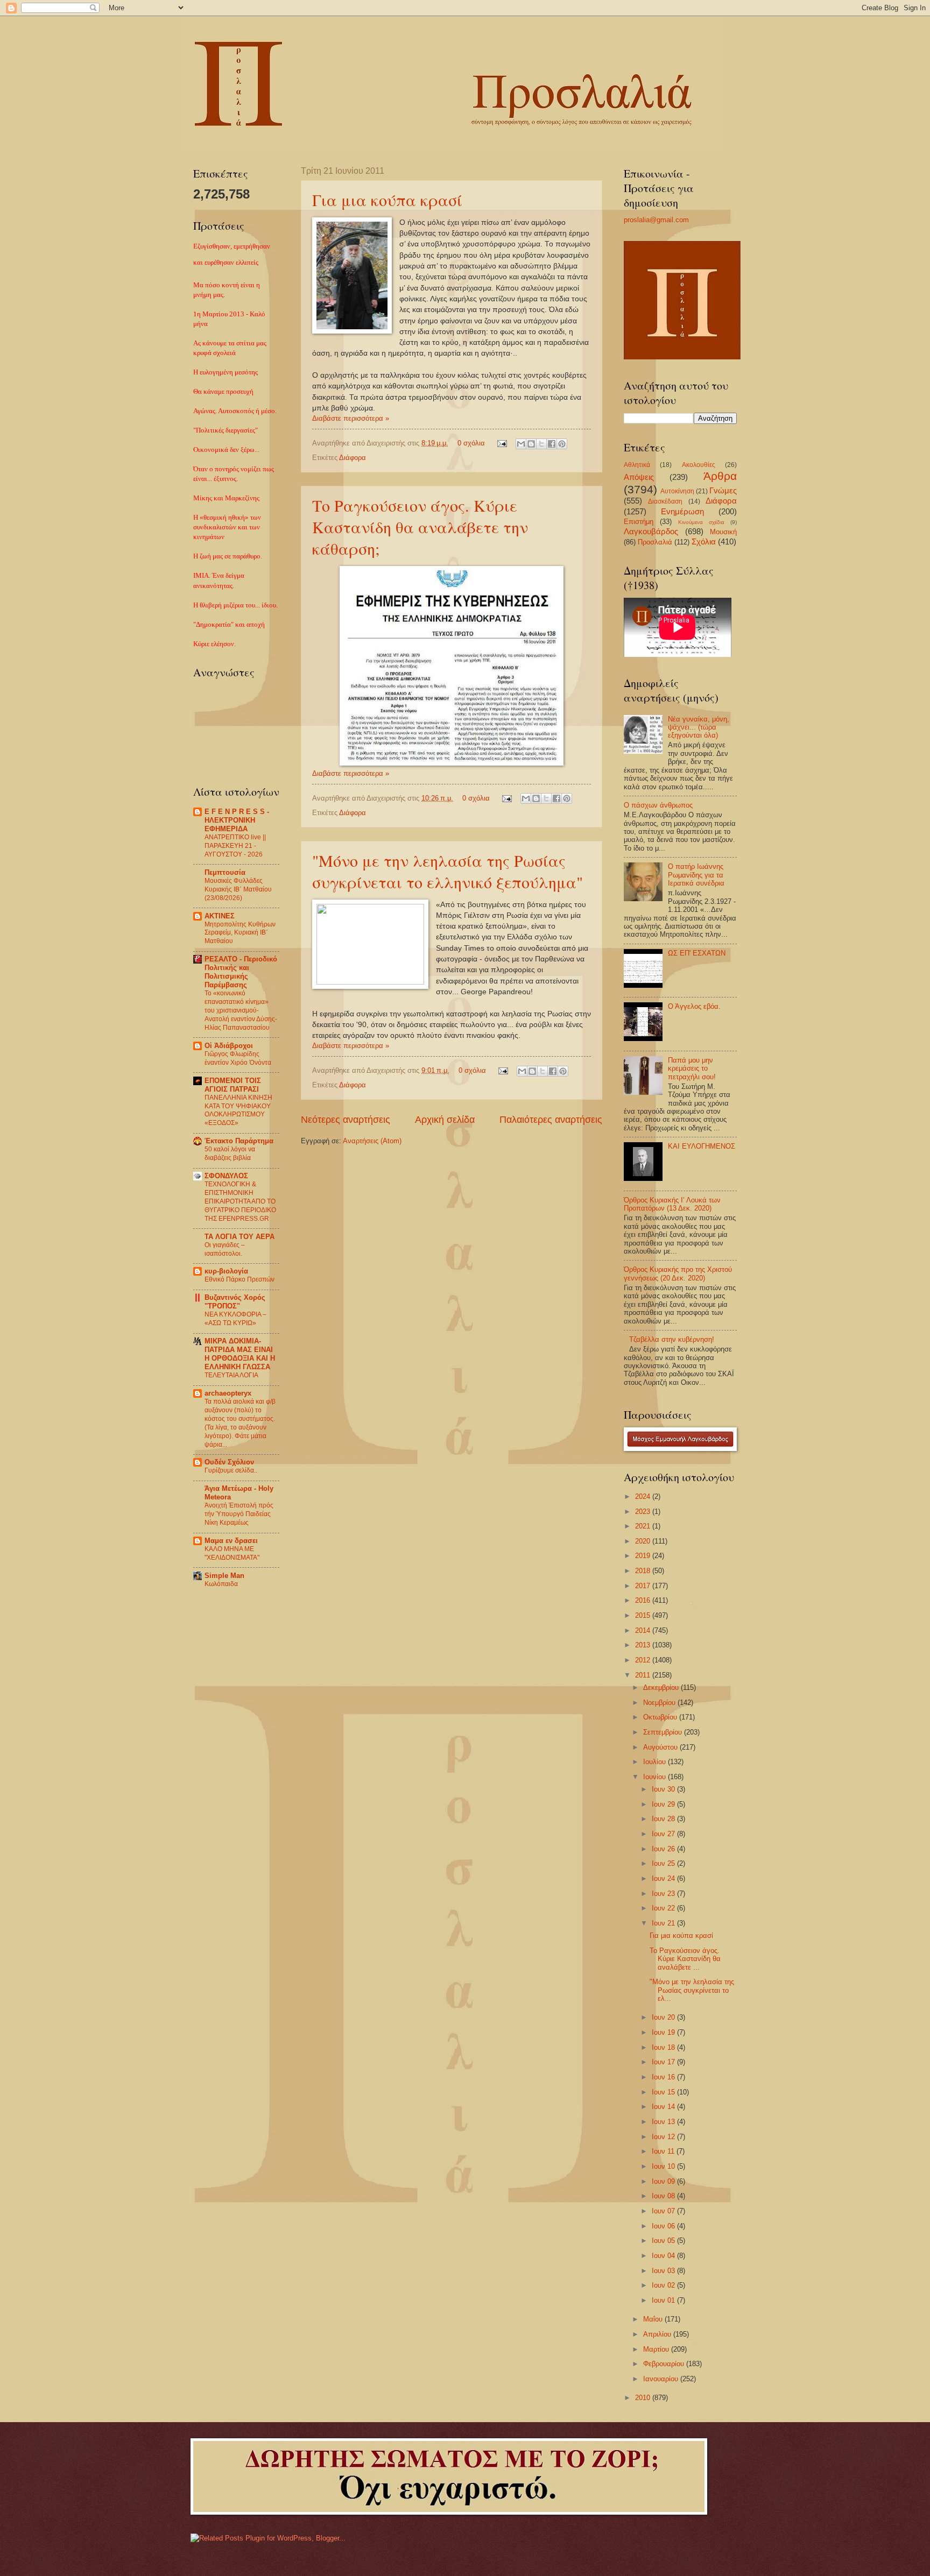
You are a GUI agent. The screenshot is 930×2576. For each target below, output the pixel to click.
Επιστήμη (639, 522)
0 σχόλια (471, 443)
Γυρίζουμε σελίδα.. (231, 1470)
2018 (644, 1571)
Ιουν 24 (664, 1878)
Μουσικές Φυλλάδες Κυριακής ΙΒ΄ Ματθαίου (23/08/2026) (238, 889)
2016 (644, 1600)
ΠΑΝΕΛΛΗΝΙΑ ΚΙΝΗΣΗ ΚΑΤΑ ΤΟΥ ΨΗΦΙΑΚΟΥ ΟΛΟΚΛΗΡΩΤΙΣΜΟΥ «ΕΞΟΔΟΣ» (238, 1110)
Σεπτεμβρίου (664, 1732)
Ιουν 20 (664, 2017)
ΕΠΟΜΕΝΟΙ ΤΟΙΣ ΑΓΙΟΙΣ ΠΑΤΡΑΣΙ (233, 1085)
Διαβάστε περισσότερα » (351, 418)
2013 (644, 1645)
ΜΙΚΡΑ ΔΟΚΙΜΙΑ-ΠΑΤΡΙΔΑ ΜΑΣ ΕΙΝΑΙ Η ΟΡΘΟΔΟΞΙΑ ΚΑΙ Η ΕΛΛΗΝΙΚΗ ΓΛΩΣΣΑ (240, 1354)
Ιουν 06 (664, 2226)
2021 (644, 1526)
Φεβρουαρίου (665, 2364)
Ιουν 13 (664, 2122)
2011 (644, 1675)
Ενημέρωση (682, 511)
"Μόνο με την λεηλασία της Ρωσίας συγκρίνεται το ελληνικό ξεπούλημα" (448, 871)
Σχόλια (704, 542)
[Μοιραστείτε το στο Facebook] (552, 444)
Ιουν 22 (664, 1908)
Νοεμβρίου (660, 1703)
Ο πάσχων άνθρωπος (658, 805)
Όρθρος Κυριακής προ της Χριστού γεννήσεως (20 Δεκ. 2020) (678, 1273)
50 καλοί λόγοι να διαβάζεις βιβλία (230, 1153)
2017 (644, 1586)
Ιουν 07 (664, 2211)
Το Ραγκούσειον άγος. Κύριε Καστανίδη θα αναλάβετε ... (685, 1959)
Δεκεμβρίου (662, 1687)
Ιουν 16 (664, 2077)
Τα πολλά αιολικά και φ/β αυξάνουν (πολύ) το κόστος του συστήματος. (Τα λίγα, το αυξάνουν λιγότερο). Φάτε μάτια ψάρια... (240, 1423)
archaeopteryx (228, 1393)
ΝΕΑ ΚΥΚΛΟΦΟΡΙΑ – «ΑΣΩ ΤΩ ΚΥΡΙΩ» (235, 1319)
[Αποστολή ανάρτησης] (502, 443)
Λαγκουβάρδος (651, 531)
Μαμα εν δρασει (231, 1541)
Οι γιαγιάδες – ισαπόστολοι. (225, 1249)
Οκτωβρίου (661, 1717)
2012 (644, 1660)
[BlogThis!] (531, 444)
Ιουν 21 (664, 1923)
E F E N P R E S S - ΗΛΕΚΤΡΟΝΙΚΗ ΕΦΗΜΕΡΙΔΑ (237, 820)
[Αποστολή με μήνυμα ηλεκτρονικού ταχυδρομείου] (521, 444)
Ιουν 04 (664, 2256)
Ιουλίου (656, 1762)
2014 (644, 1630)
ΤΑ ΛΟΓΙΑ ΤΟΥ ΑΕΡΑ (239, 1237)
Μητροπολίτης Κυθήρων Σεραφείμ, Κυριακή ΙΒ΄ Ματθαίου (240, 933)
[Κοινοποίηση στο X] (541, 444)
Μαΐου (654, 2319)
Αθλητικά (637, 465)
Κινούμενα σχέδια (701, 522)
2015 (644, 1615)
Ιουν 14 (664, 2107)
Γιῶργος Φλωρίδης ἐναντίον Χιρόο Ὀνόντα (238, 1058)
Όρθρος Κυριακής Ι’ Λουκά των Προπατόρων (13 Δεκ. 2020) (672, 1204)
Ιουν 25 (664, 1863)
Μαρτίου (657, 2349)
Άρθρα (720, 476)
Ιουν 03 (664, 2271)
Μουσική (723, 532)
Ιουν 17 (664, 2062)
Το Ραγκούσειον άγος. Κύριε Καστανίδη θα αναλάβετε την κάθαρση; (420, 527)
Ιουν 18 (664, 2047)
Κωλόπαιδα (221, 1584)
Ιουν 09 (664, 2181)
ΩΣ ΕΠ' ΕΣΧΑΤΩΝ (697, 953)
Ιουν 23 (664, 1894)
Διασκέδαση (665, 501)
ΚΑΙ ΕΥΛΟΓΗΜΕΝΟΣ (702, 1146)
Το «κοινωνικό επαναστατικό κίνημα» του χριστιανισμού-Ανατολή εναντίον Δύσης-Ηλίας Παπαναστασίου (241, 1010)
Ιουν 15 (664, 2092)
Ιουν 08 (664, 2196)
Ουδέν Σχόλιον (229, 1462)
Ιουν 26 (664, 1849)
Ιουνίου (656, 1777)
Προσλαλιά (655, 542)
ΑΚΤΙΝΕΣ (220, 916)
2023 (644, 1512)
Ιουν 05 (664, 2241)
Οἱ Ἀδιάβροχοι (229, 1046)
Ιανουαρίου (662, 2379)
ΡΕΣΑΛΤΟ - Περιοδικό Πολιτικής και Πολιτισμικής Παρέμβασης (241, 972)
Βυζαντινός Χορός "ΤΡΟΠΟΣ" (235, 1302)
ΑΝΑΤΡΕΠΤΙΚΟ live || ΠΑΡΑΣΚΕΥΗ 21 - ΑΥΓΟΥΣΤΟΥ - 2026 (235, 846)
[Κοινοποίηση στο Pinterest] (562, 444)
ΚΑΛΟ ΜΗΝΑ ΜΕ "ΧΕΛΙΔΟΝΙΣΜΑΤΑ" (232, 1553)
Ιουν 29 (664, 1804)
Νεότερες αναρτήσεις (346, 1120)
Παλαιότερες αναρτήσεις (551, 1120)
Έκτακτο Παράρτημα (239, 1141)
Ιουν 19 (664, 2032)
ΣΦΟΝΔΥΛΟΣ (226, 1176)
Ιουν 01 (664, 2300)
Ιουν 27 (664, 1834)
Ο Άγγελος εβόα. (694, 1006)
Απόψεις (639, 477)
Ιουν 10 (664, 2166)
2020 (644, 1541)
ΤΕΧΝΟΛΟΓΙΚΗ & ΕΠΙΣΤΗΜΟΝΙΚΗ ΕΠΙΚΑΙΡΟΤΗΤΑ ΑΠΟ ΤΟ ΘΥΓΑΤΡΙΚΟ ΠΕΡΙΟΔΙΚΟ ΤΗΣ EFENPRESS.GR (240, 1201)
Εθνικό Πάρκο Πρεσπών (239, 1279)
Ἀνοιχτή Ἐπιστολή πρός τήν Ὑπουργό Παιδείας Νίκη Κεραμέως (239, 1514)
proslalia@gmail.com (656, 220)
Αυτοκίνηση (677, 491)
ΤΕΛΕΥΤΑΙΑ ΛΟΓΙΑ (231, 1375)
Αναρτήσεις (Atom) (372, 1141)
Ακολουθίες (699, 465)
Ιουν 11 (664, 2151)
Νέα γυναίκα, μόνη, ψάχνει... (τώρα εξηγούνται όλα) (699, 727)
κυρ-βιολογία (226, 1271)
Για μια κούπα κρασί (387, 200)
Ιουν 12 (664, 2137)
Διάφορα (353, 458)
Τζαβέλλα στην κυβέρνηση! (672, 1339)
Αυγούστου (661, 1747)
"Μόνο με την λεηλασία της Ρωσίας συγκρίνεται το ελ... (692, 1990)
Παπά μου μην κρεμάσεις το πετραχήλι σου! (692, 1068)
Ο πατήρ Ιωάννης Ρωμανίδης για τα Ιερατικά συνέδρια (696, 875)
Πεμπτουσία (225, 872)
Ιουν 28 (664, 1819)
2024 (644, 1496)
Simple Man (224, 1576)
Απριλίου (658, 2334)
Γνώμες (723, 490)
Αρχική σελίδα (445, 1120)
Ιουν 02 (664, 2285)
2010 (644, 2398)
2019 (644, 1556)
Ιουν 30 (664, 1789)
